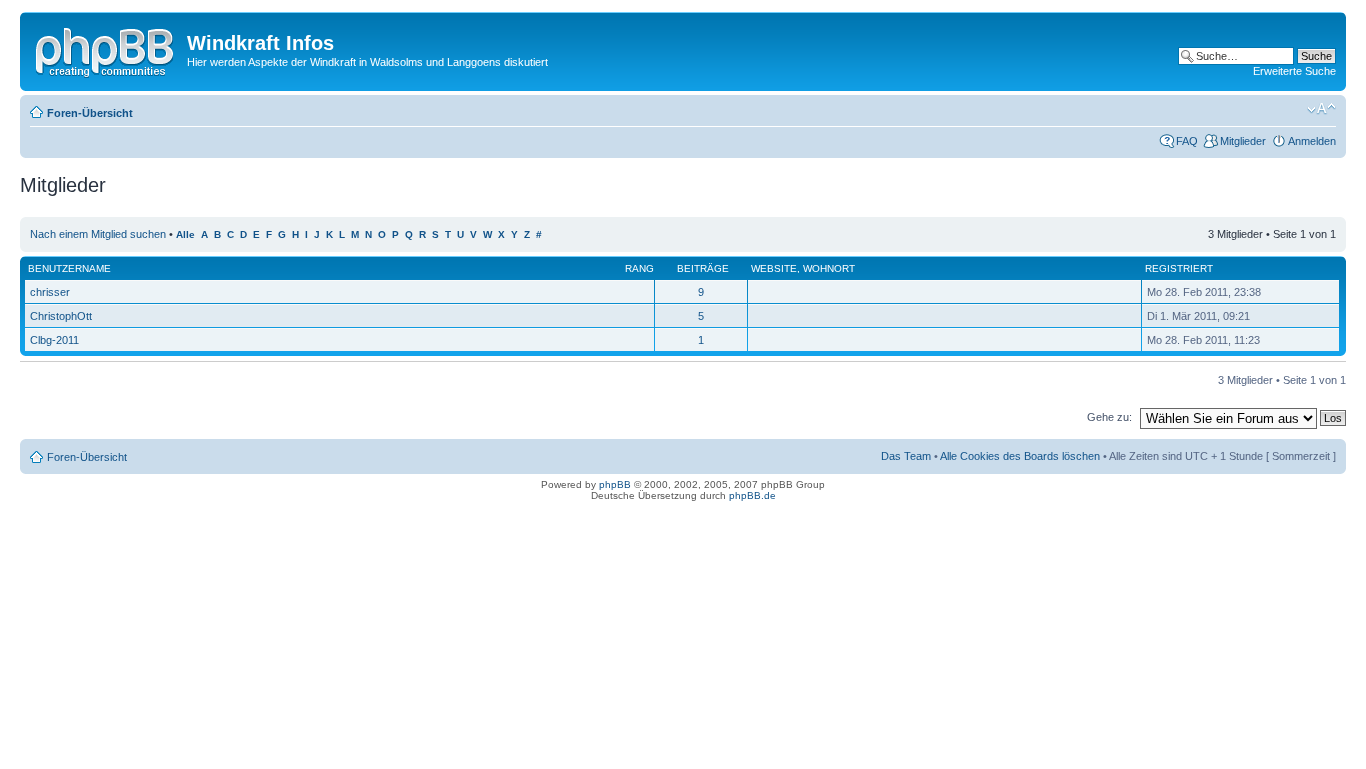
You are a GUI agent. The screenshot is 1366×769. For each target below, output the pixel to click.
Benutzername (69, 268)
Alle (185, 234)
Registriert (1179, 268)
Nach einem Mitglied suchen (98, 234)
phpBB (615, 484)
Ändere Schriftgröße (1321, 109)
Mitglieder (1243, 141)
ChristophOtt (61, 316)
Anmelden (1312, 141)
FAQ (1187, 141)
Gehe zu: (1109, 417)
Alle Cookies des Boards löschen (1020, 456)
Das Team (906, 456)
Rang (639, 268)
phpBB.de (752, 495)
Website (774, 268)
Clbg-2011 (54, 340)
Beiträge (703, 268)
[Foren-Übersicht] (106, 49)
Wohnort (829, 268)
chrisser (50, 292)
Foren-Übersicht (90, 113)
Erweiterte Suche (1294, 71)
